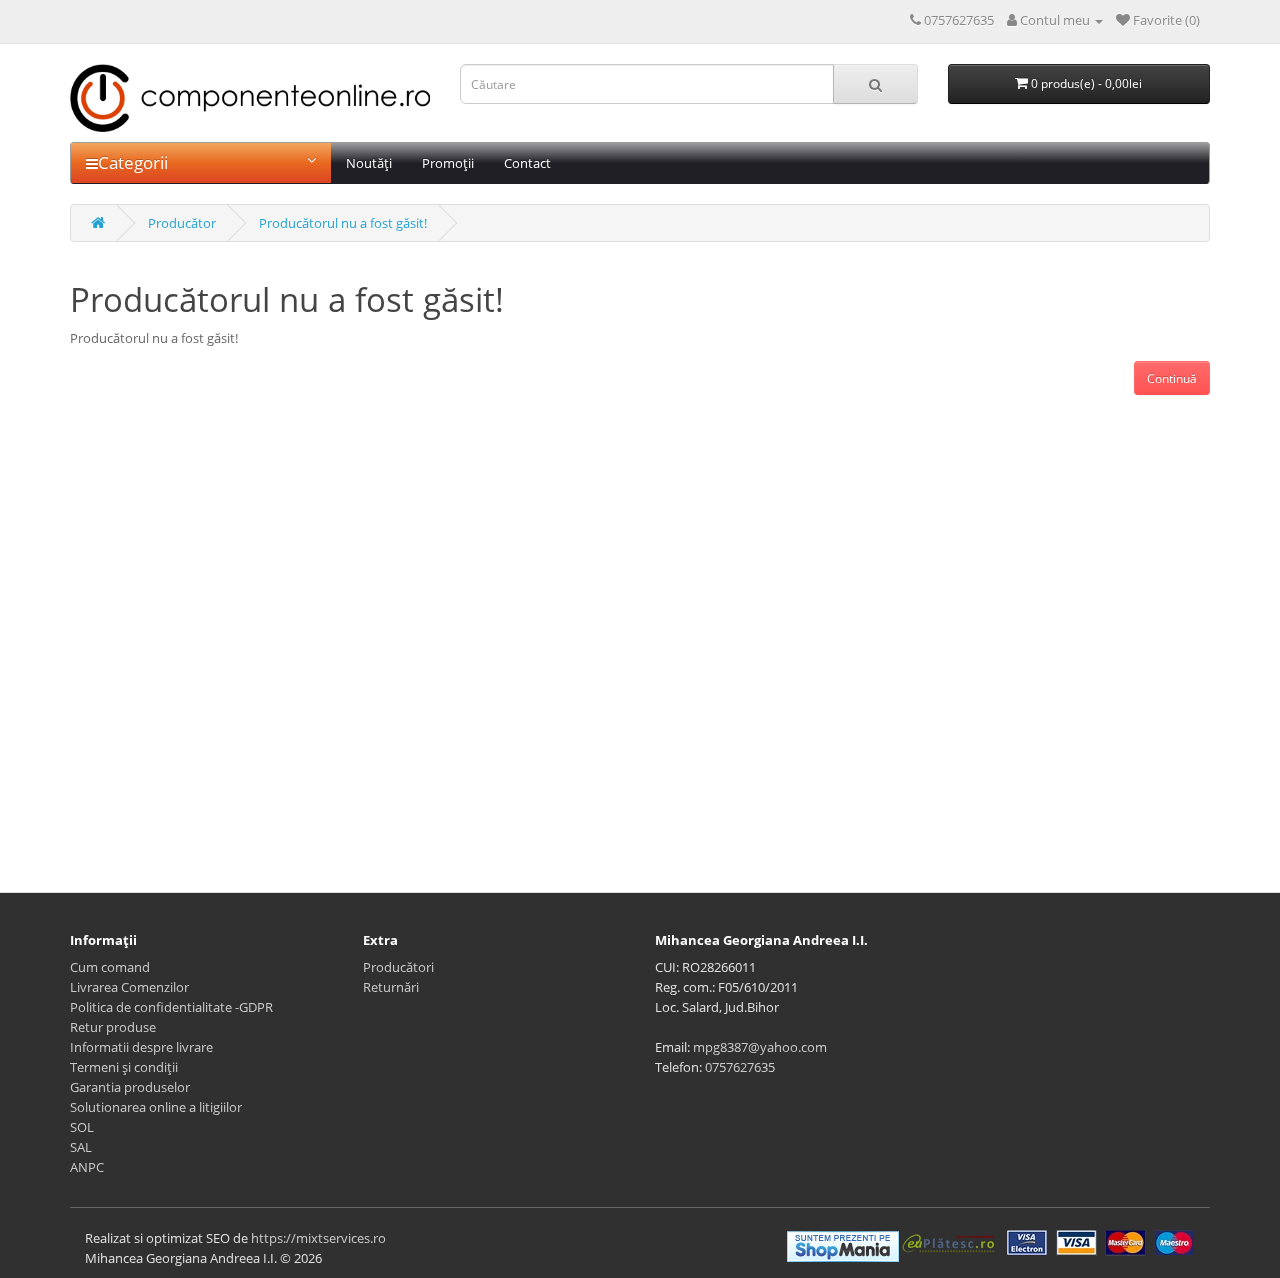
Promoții (448, 163)
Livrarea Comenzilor (129, 987)
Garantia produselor (130, 1087)
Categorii (133, 162)
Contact (527, 163)
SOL (82, 1127)
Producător (182, 223)
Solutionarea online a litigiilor (156, 1107)
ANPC (87, 1167)
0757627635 (740, 1067)
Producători (398, 967)
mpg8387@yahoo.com (760, 1047)
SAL (81, 1147)
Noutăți (369, 163)
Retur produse (113, 1027)
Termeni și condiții (124, 1067)
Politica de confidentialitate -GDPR (171, 1007)
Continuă (1172, 378)
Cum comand (110, 967)
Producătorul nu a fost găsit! (343, 223)
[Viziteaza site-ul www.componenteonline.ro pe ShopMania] (843, 1245)
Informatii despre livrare (141, 1047)
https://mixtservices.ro (318, 1238)
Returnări (391, 987)
